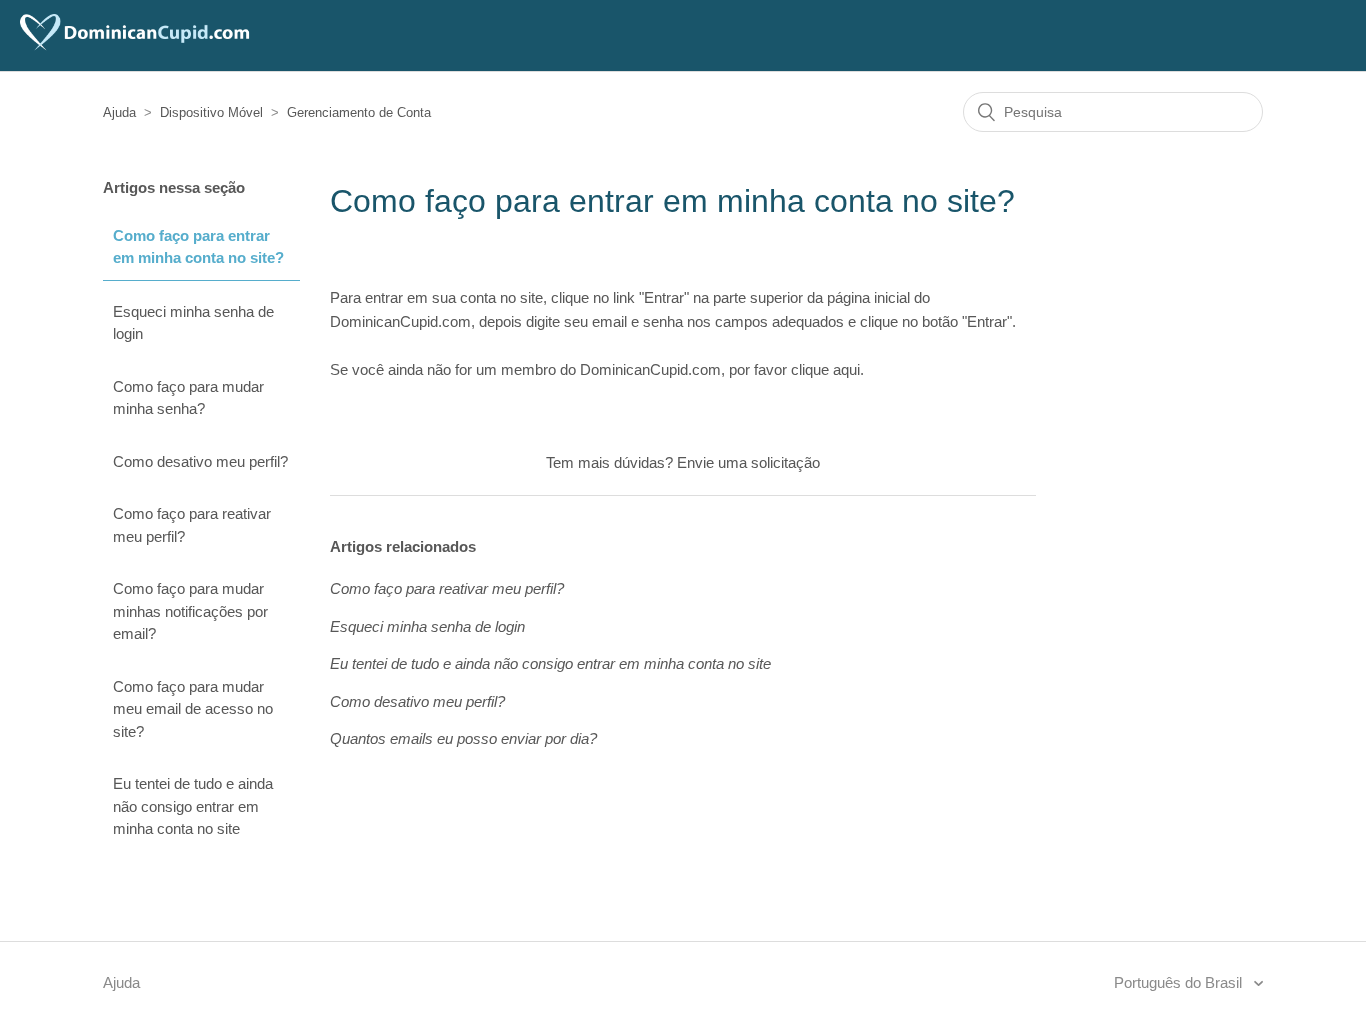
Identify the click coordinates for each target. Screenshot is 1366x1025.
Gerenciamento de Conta (359, 112)
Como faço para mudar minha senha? (188, 398)
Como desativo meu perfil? (200, 461)
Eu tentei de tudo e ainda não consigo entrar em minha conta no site (193, 806)
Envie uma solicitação (748, 462)
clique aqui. (827, 369)
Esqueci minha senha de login (193, 323)
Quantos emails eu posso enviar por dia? (463, 738)
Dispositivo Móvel (211, 112)
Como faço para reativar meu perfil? (192, 525)
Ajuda (119, 112)
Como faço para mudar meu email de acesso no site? (193, 709)
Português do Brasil (1180, 982)
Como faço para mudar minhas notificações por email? (190, 611)
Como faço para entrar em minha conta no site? (198, 247)
